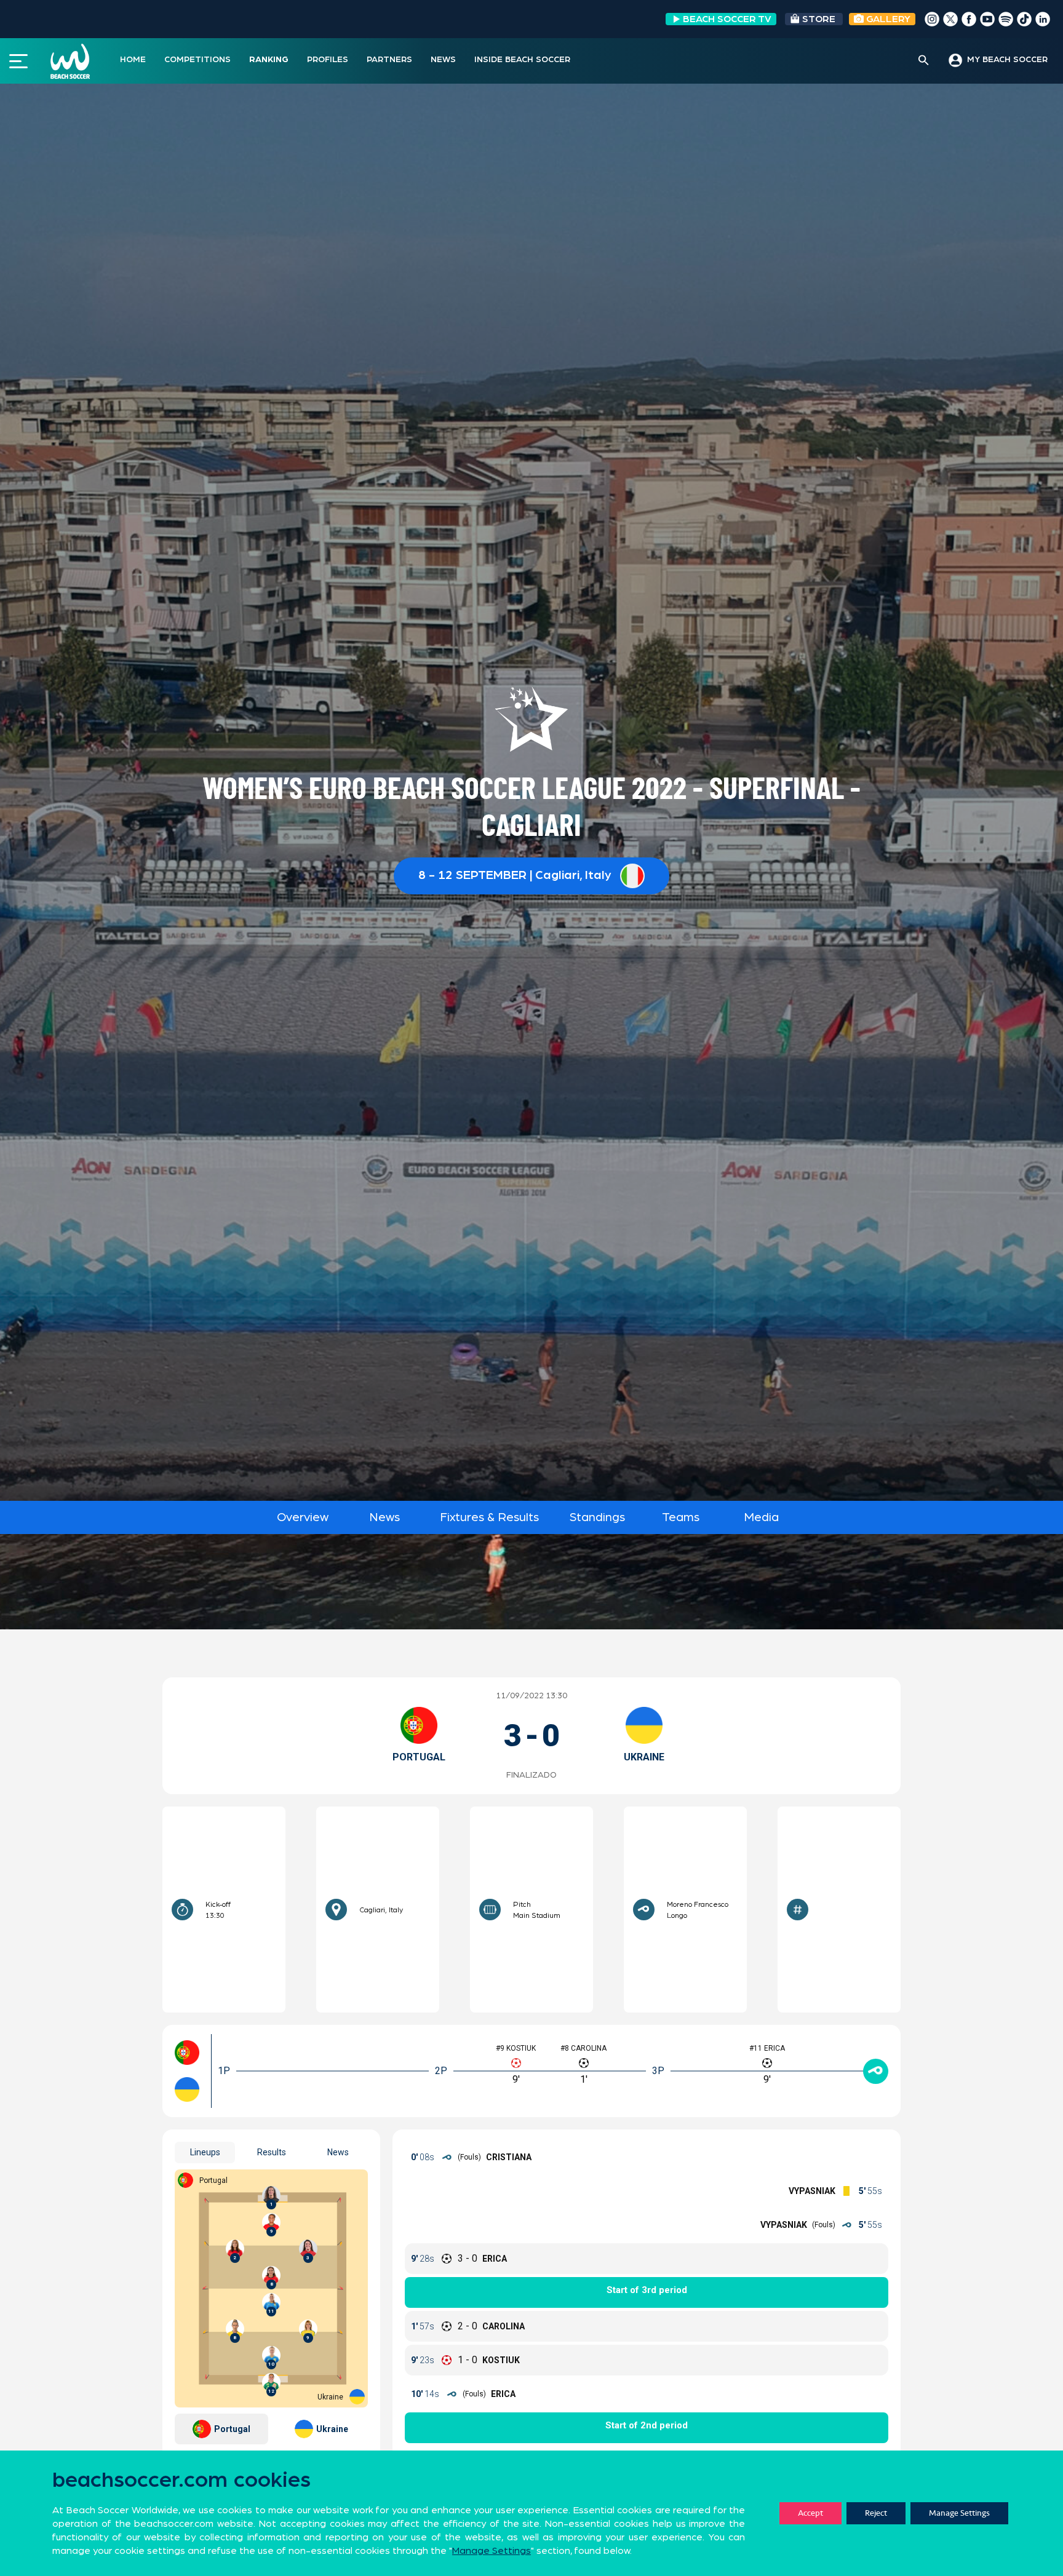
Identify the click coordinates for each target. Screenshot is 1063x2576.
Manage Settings (959, 2513)
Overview (303, 1517)
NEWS (443, 60)
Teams (681, 1517)
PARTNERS (389, 60)
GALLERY (887, 19)
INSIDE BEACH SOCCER (522, 60)
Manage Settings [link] (492, 2551)
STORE (819, 19)
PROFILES (328, 60)
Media (761, 1517)
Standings (597, 1517)
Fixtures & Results (489, 1517)
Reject (876, 2513)
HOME (133, 60)
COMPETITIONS (197, 60)
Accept (810, 2513)
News (384, 1517)
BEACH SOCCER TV (727, 19)
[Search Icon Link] (924, 61)
